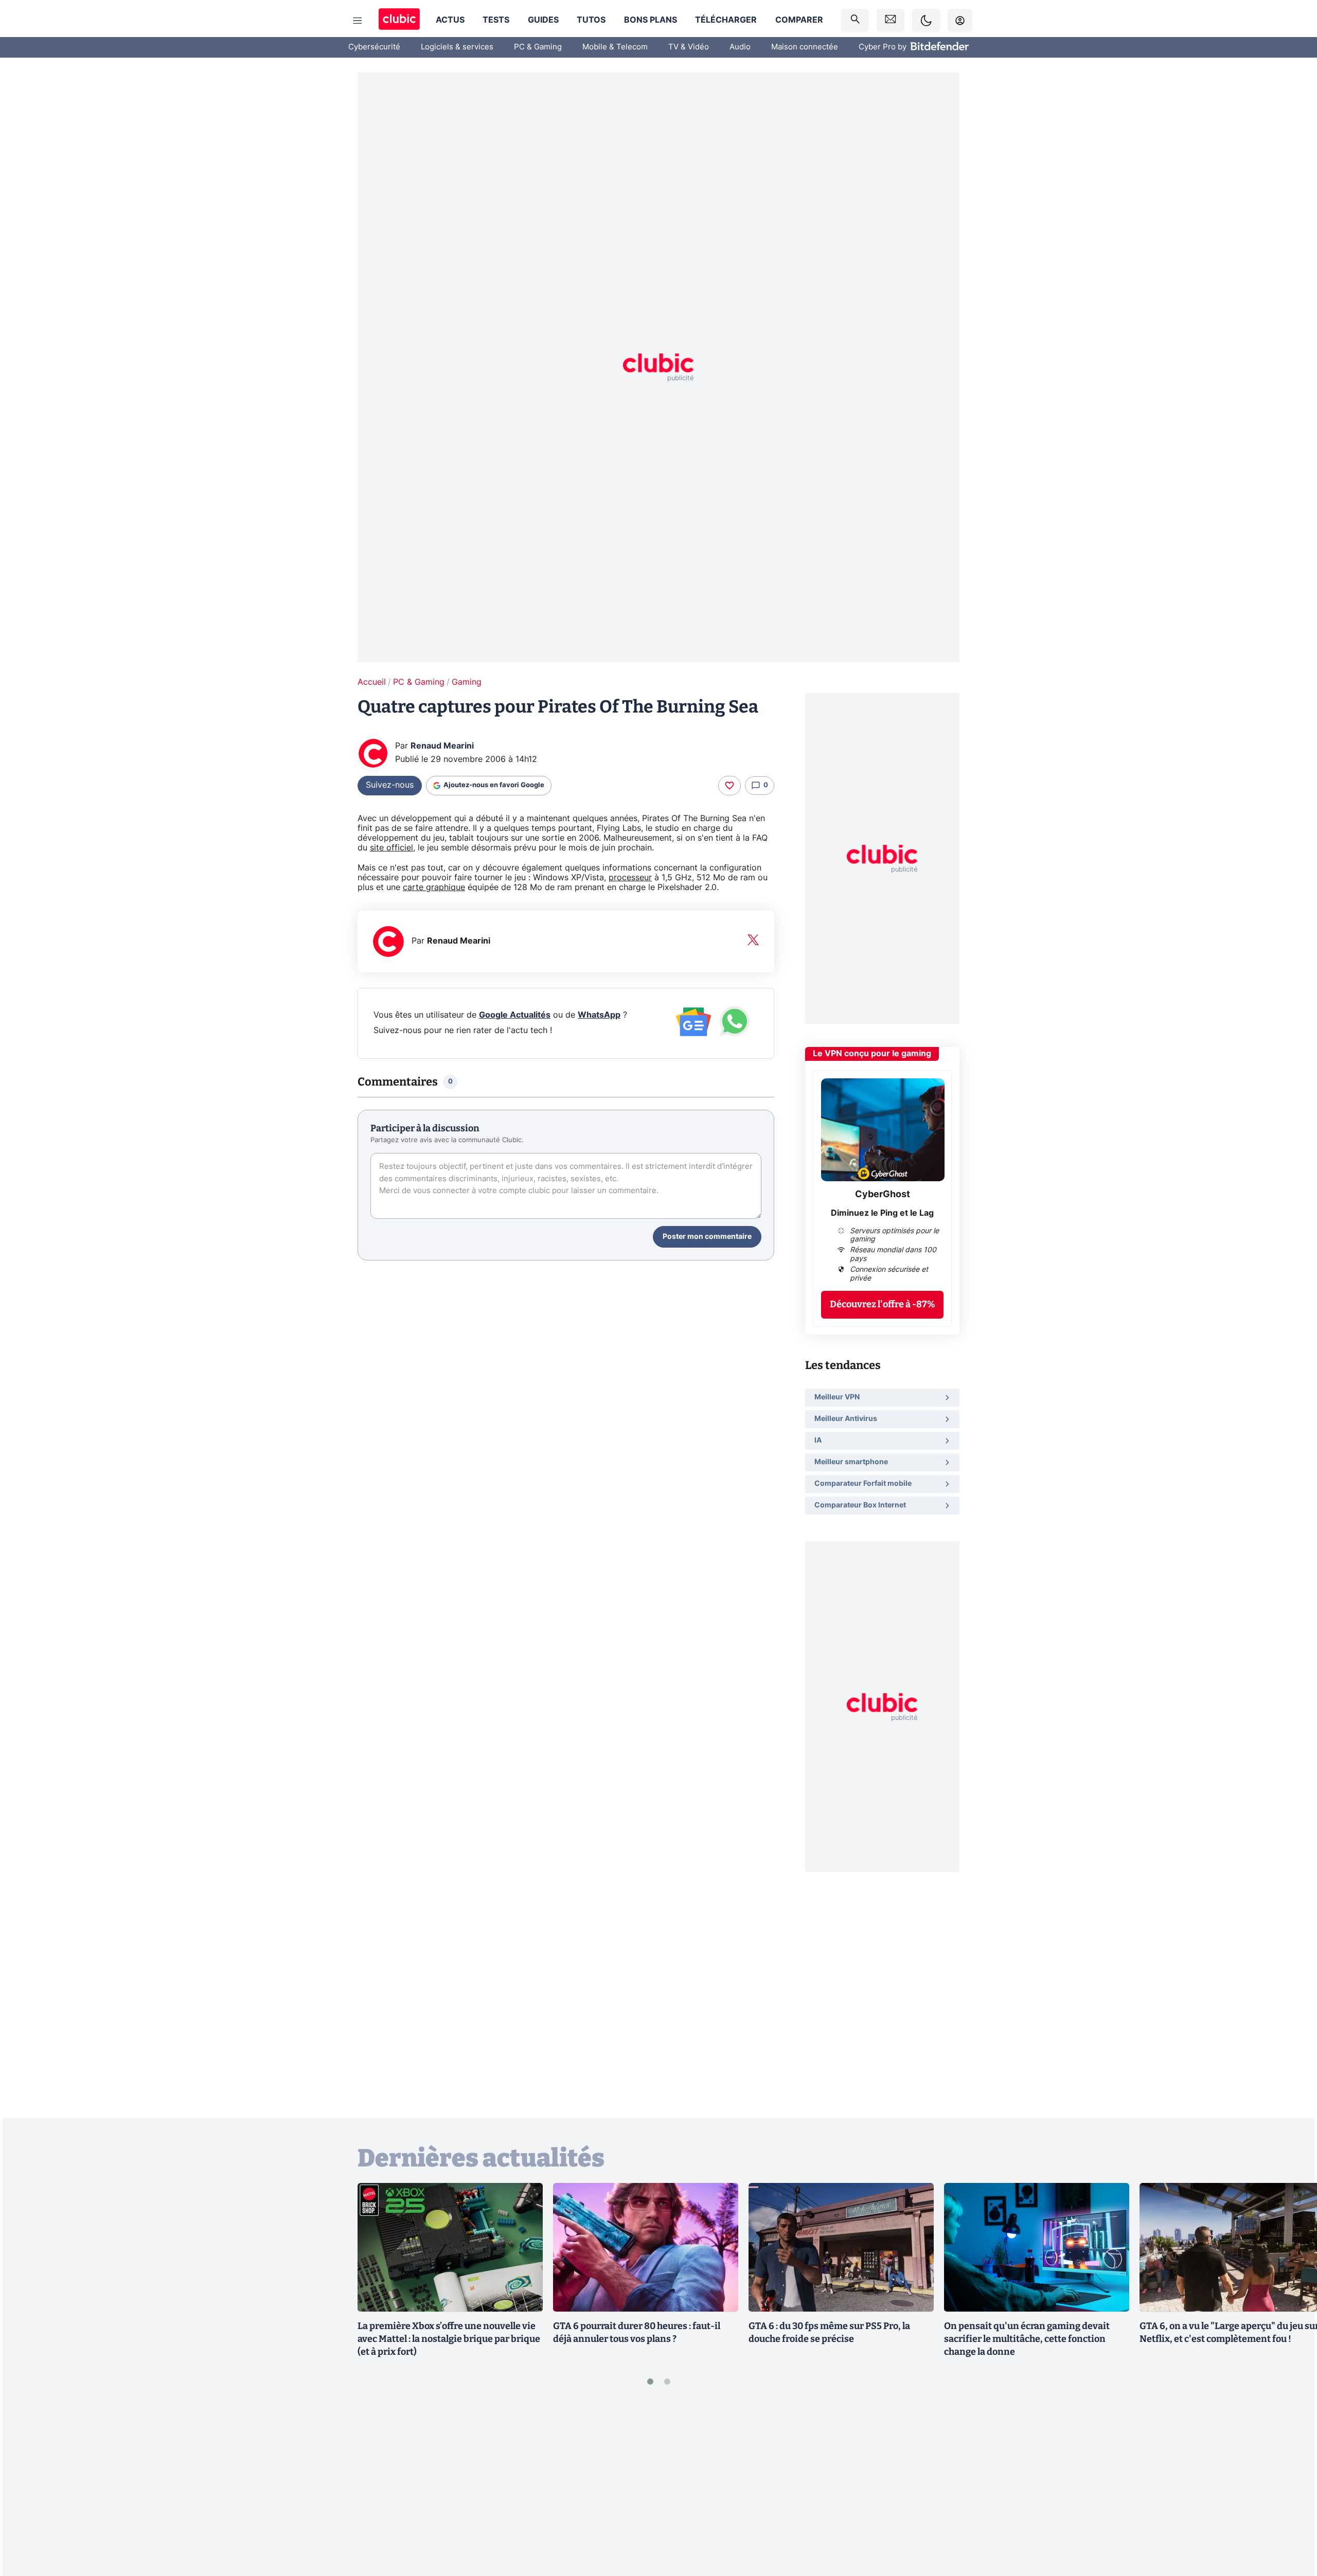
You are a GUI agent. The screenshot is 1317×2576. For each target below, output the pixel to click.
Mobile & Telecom (615, 47)
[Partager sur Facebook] (1291, 2488)
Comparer (799, 20)
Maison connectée (805, 47)
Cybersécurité (374, 47)
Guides (543, 20)
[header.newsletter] (891, 20)
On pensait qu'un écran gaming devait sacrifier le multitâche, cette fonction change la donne (1027, 2339)
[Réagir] (729, 786)
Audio (740, 47)
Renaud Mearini (442, 746)
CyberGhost (883, 1195)
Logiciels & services (457, 47)
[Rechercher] (855, 20)
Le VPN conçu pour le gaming (872, 1054)
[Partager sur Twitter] (1291, 2522)
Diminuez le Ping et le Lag (882, 1213)
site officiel (391, 848)
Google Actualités (515, 1015)
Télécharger (726, 20)
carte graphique (434, 887)
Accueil (372, 682)
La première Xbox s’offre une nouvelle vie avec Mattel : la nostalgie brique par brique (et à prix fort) (449, 2339)
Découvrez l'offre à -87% (883, 1304)
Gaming (467, 682)
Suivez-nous (390, 785)
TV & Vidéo (689, 47)
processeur (630, 878)
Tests (496, 20)
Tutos (591, 20)
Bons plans (651, 20)
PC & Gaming (538, 47)
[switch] (926, 20)
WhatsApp (599, 1015)
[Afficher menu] (358, 21)
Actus (450, 20)
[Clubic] (399, 20)
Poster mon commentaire (707, 1237)
